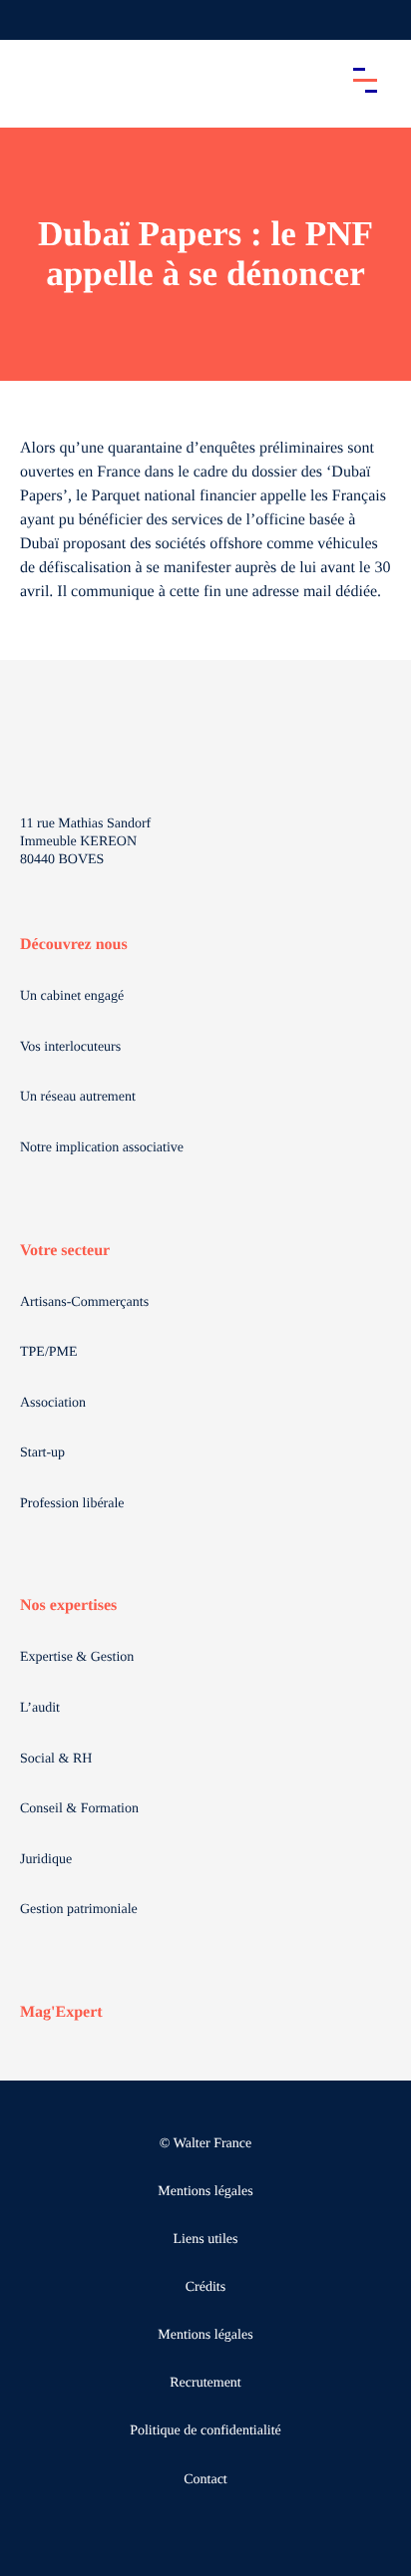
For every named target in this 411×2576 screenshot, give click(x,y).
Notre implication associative (102, 1148)
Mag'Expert (61, 2012)
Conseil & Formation (79, 1809)
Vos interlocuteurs (70, 1047)
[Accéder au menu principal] (365, 80)
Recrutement (205, 2383)
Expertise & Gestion (77, 1657)
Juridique (46, 1860)
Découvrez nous (74, 945)
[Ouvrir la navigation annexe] (32, 20)
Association (53, 1403)
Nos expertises (68, 1606)
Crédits (205, 2287)
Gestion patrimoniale (79, 1910)
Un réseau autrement (78, 1097)
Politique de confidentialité (205, 2431)
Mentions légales (205, 2192)
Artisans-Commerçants (84, 1302)
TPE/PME (49, 1352)
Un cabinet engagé (72, 996)
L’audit (40, 1708)
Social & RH (56, 1759)
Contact (205, 2480)
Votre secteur (65, 1251)
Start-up (42, 1453)
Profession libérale (72, 1504)
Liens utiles (206, 2240)
